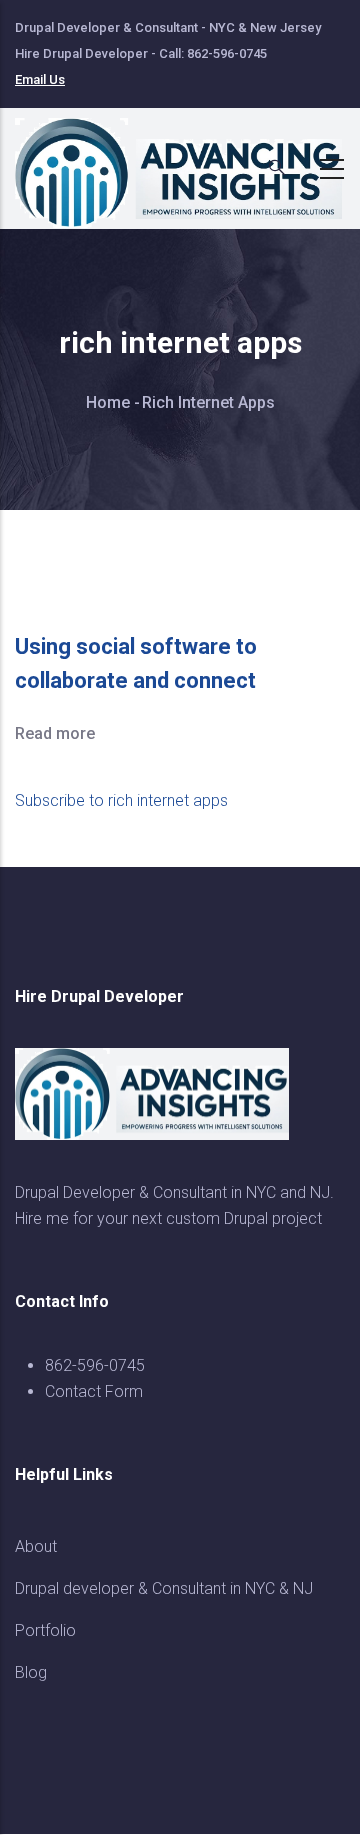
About (36, 1546)
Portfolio (45, 1630)
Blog (31, 1672)
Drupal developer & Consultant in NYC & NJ (164, 1588)
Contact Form (94, 1391)
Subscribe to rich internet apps (121, 800)
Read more (55, 733)
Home (108, 402)
